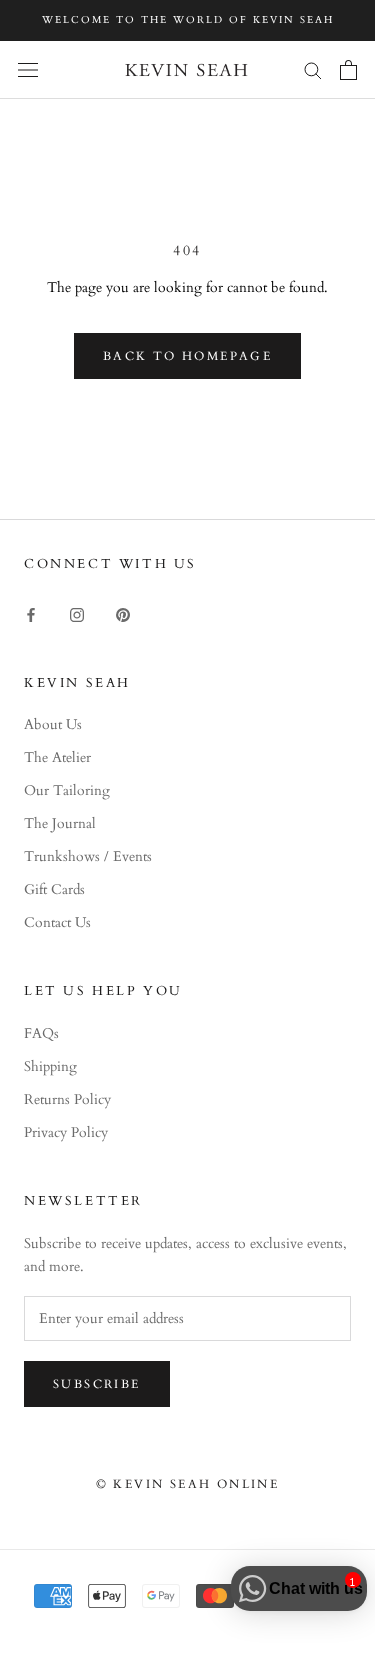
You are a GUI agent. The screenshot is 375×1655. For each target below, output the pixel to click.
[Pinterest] (123, 613)
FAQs (41, 1033)
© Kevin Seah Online (188, 1484)
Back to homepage (187, 356)
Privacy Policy (66, 1132)
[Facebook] (31, 613)
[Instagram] (77, 613)
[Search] (313, 69)
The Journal (60, 823)
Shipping (50, 1066)
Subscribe (97, 1384)
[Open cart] (348, 70)
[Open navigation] (28, 69)
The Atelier (57, 757)
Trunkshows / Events (88, 856)
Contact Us (57, 922)
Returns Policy (67, 1099)
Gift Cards (54, 889)
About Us (53, 724)
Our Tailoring (67, 790)
